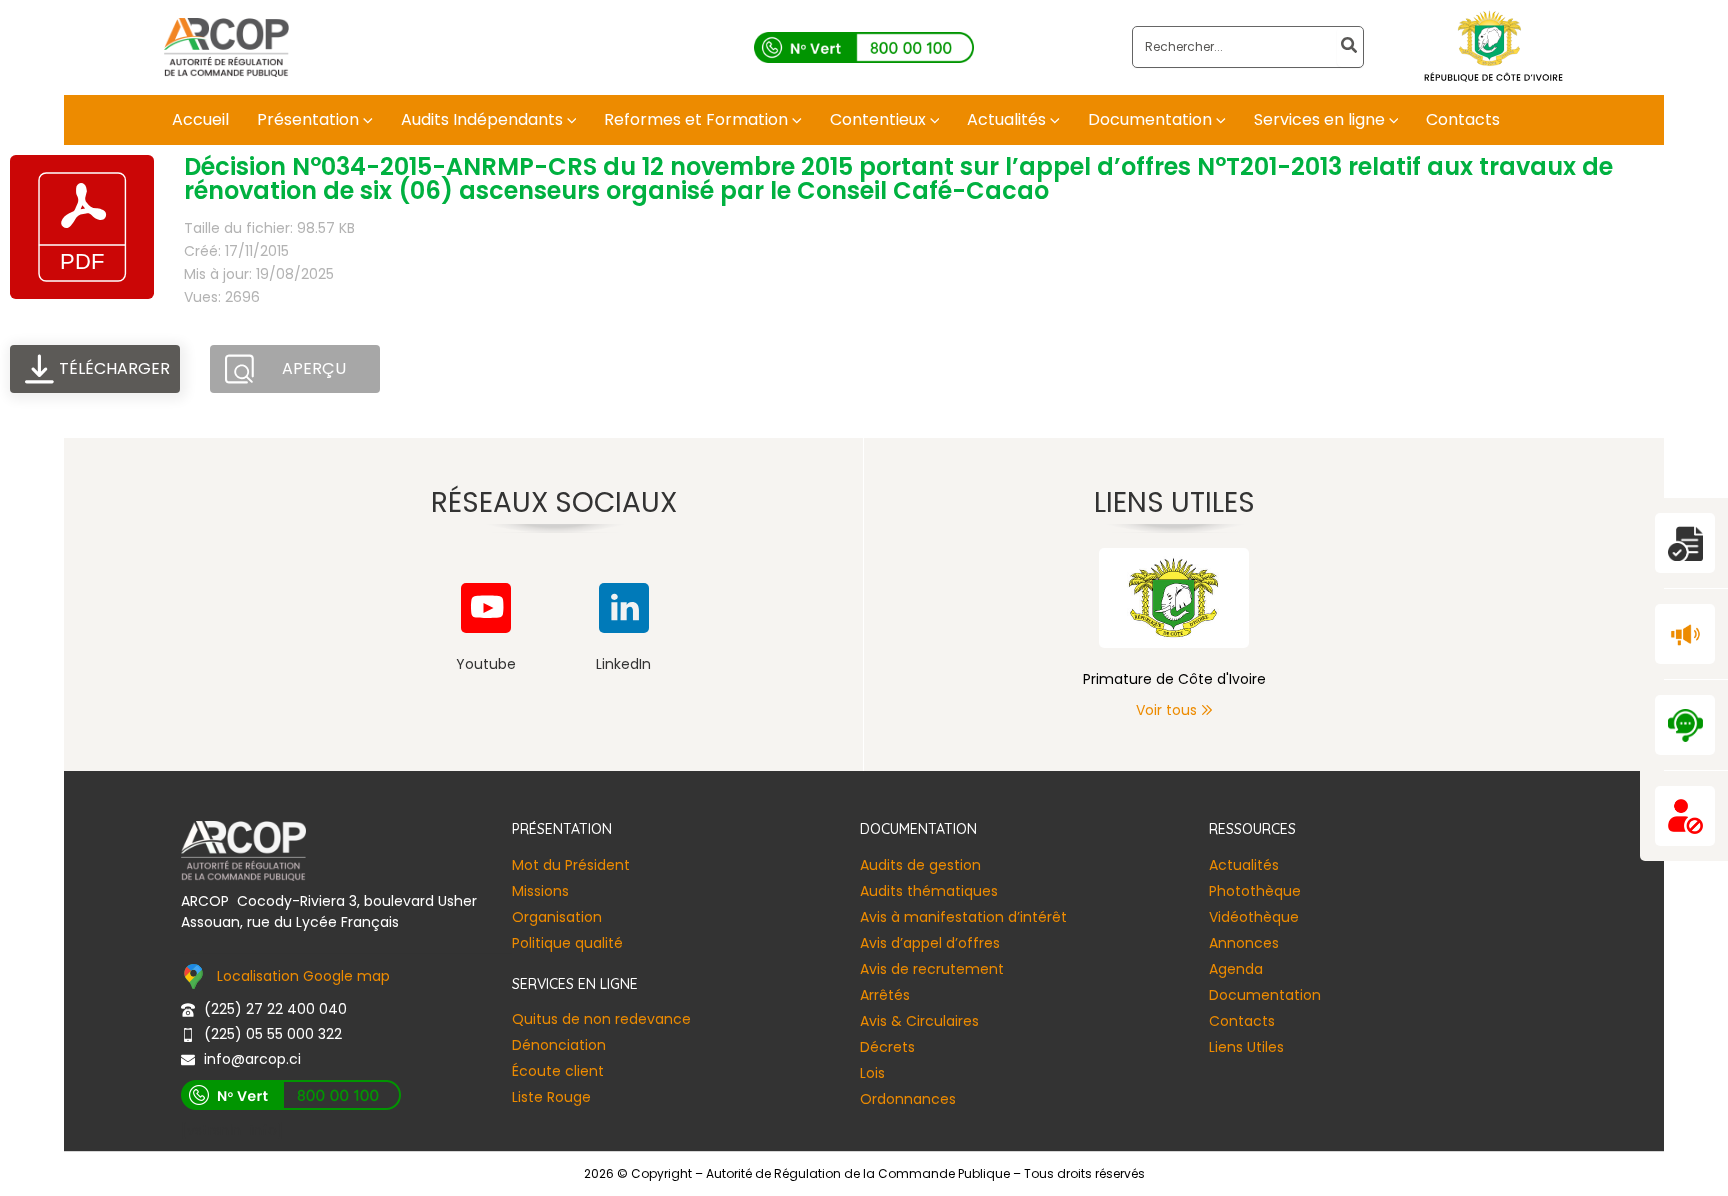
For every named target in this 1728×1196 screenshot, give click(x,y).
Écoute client (558, 1071)
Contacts (1242, 1021)
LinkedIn (623, 664)
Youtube (486, 664)
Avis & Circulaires (919, 1021)
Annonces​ (1244, 943)
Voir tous (1166, 710)
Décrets (887, 1047)
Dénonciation (559, 1045)
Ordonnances (908, 1099)
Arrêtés (885, 995)
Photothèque (1255, 891)
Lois (872, 1073)
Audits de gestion (920, 865)
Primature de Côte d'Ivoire (1174, 679)
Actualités (1244, 865)
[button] (366, 120)
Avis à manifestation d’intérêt (963, 917)
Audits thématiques (929, 891)
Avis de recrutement (932, 969)
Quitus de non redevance (601, 1019)
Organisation (557, 917)
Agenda (1236, 969)
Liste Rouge (551, 1097)
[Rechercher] (1350, 47)
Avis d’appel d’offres (930, 943)
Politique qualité (567, 943)
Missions (540, 891)
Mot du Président (571, 865)
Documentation (1265, 995)
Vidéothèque (1254, 917)
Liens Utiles (1246, 1047)
